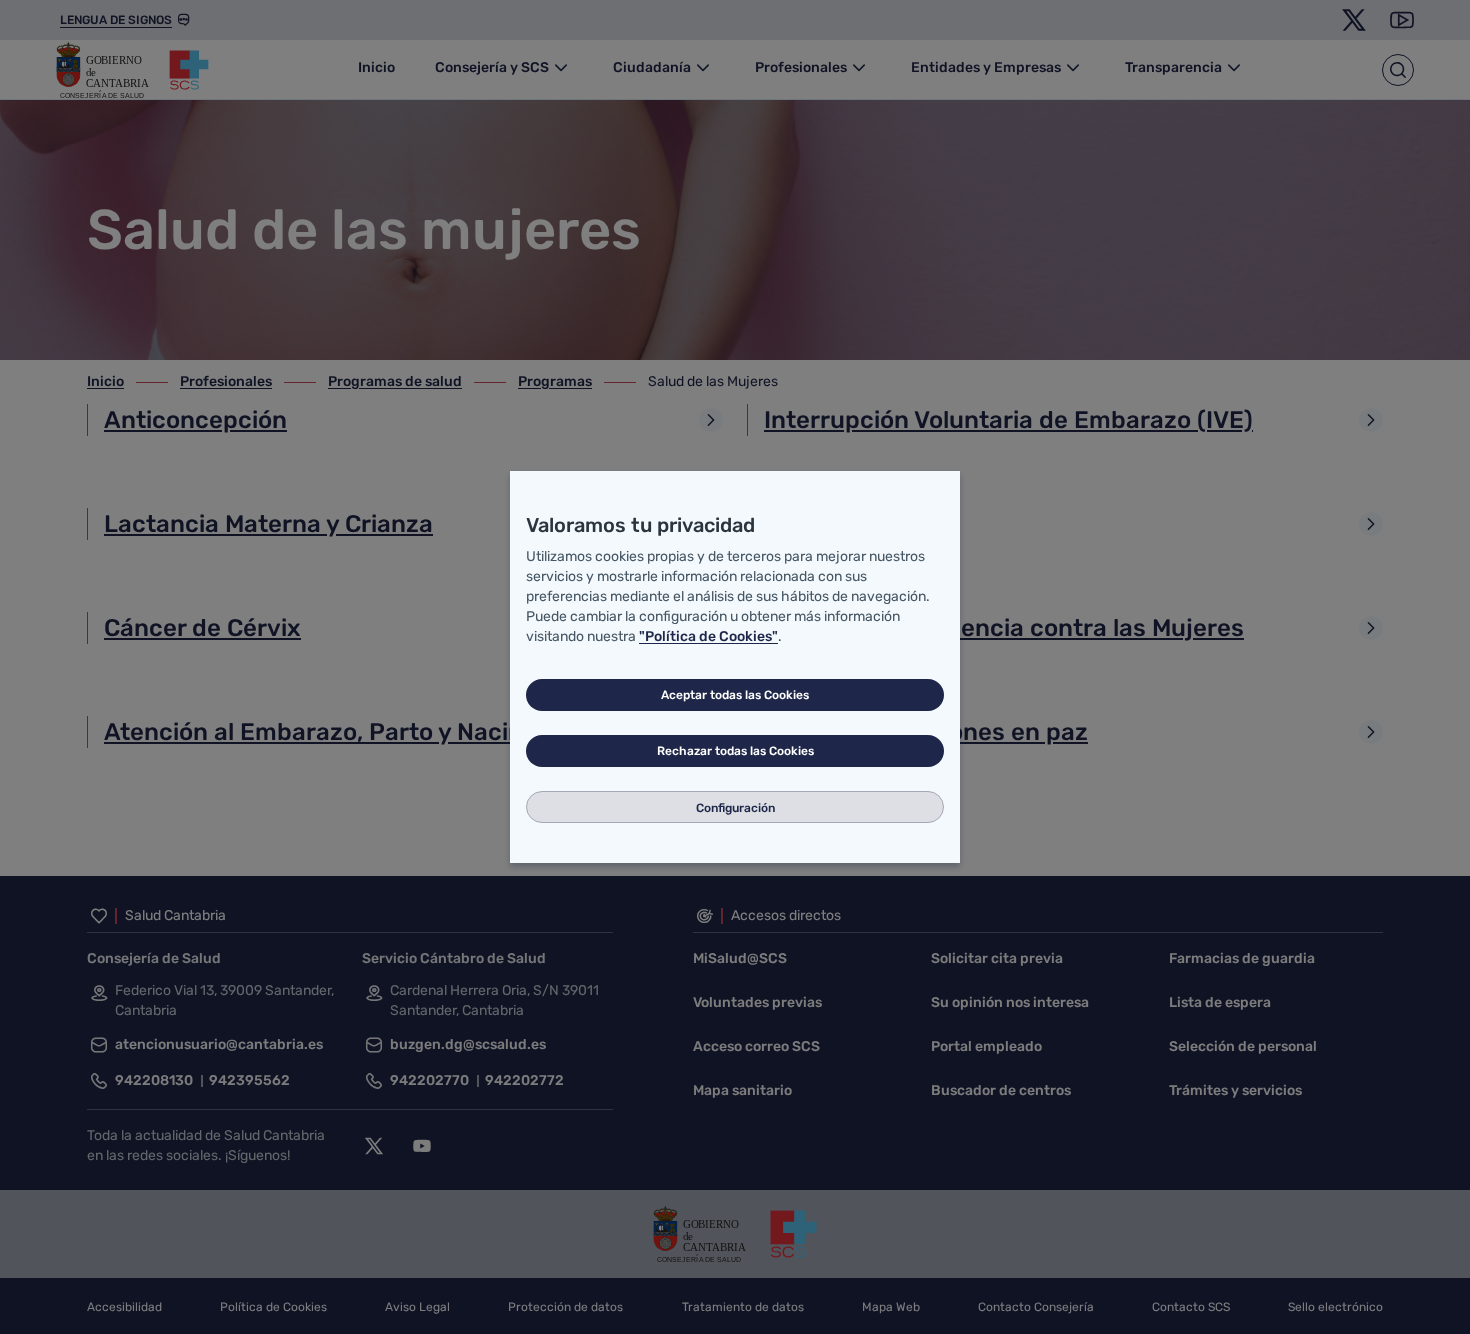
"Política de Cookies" (708, 636)
